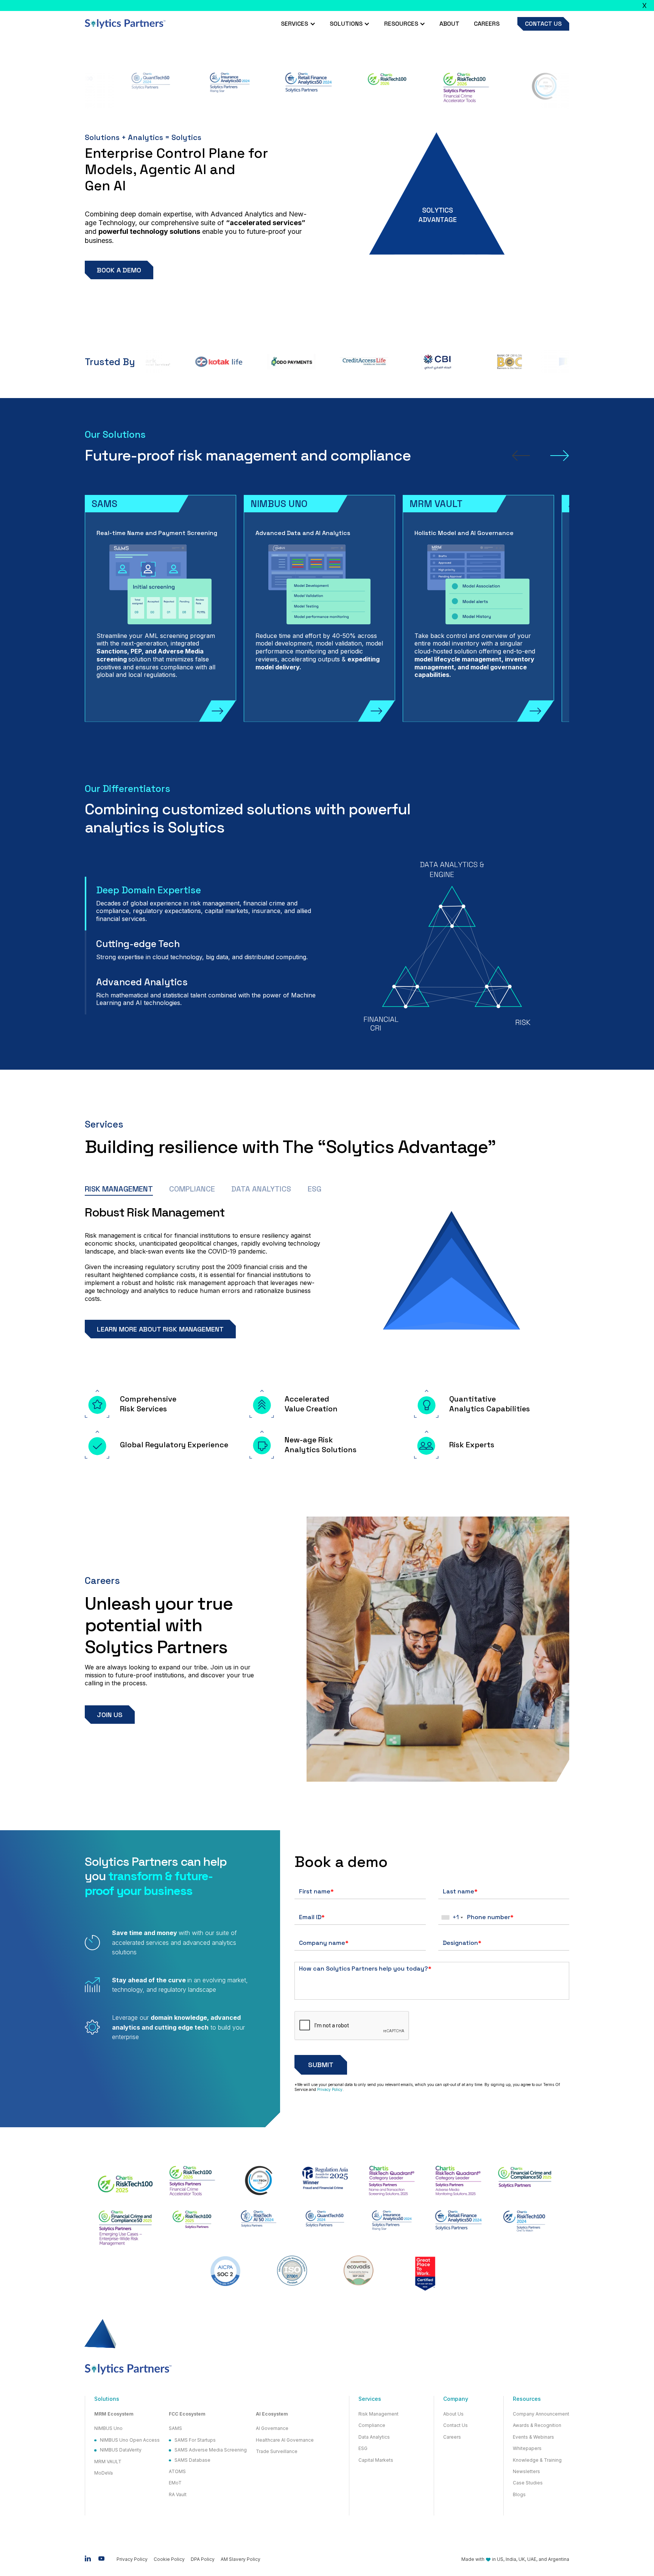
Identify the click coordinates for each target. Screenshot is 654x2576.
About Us (453, 2414)
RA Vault (178, 2495)
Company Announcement (541, 2414)
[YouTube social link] (101, 2559)
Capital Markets (376, 2460)
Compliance (372, 2425)
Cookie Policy (169, 2559)
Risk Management (378, 2414)
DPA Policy (203, 2559)
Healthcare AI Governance (285, 2440)
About (449, 24)
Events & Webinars (533, 2437)
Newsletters (526, 2472)
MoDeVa (104, 2473)
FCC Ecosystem (187, 2414)
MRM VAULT (108, 2462)
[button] (298, 24)
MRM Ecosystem (114, 2414)
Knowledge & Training (537, 2460)
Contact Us (455, 2425)
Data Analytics (374, 2437)
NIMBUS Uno (108, 2428)
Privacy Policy (330, 2089)
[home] (125, 24)
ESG (363, 2448)
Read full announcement (440, 5)
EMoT (175, 2483)
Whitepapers (527, 2448)
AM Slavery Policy (241, 2559)
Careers (487, 24)
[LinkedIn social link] (88, 2559)
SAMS (175, 2428)
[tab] (206, 904)
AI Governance (272, 2428)
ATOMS (177, 2472)
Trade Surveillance (277, 2452)
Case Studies (528, 2483)
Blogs (519, 2495)
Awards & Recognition (537, 2425)
